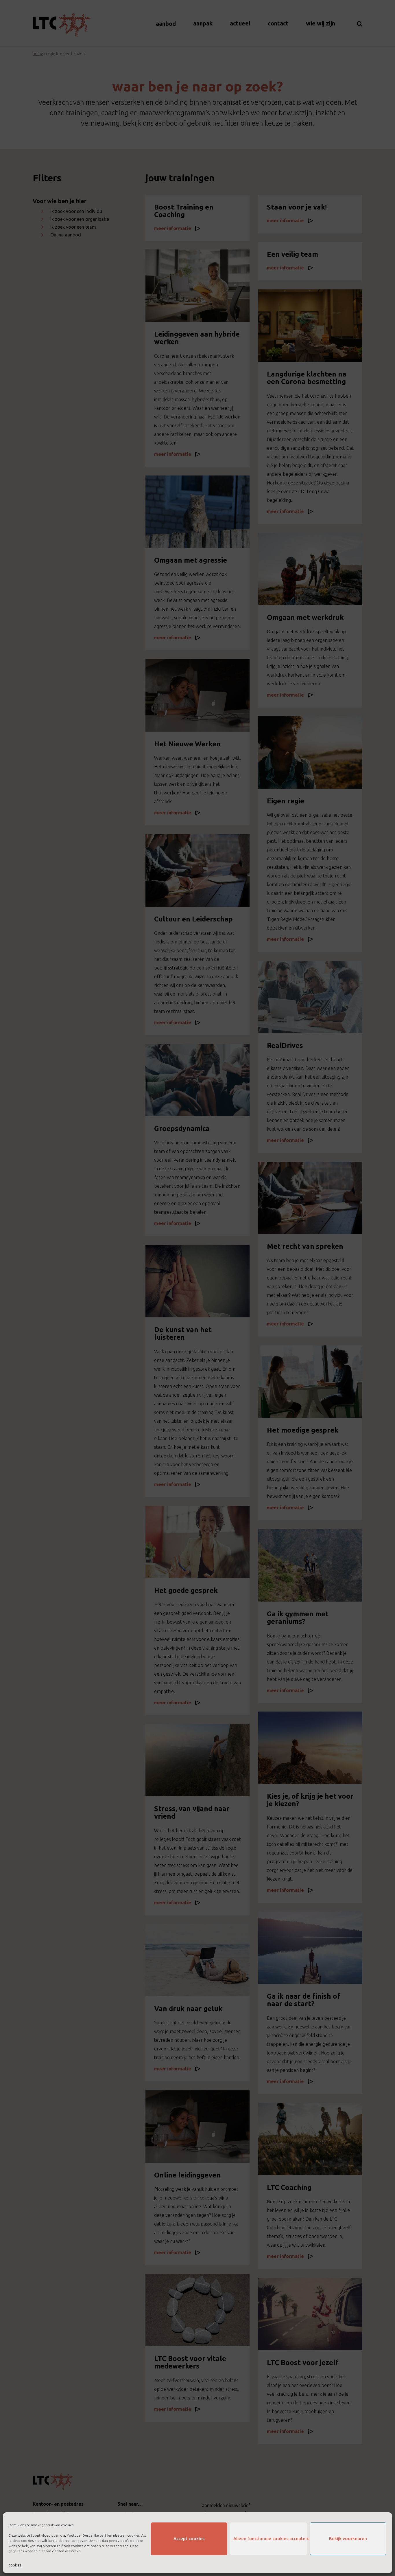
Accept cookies (189, 2539)
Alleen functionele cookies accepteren (270, 2539)
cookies (15, 2565)
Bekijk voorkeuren (348, 2539)
